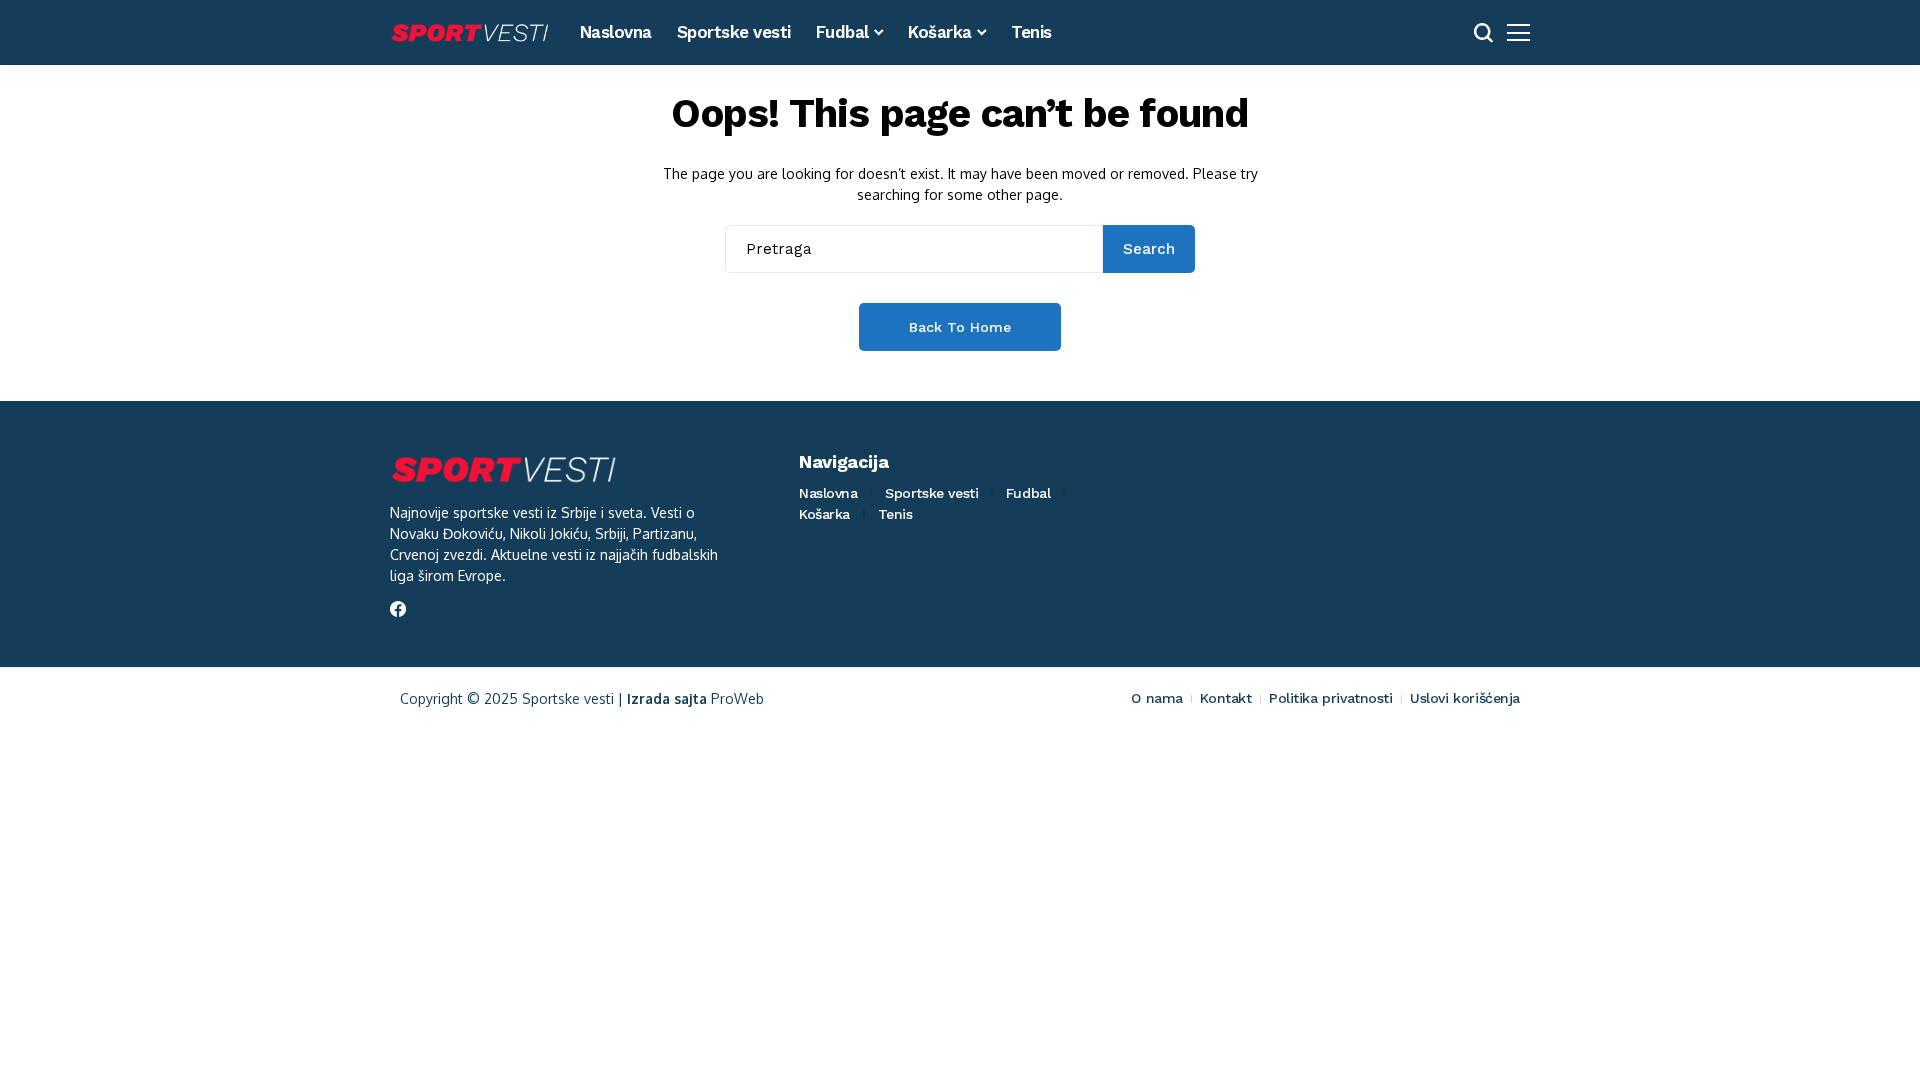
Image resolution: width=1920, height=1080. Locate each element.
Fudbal (1028, 493)
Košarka (824, 514)
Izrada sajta (667, 698)
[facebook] (398, 609)
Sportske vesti (931, 493)
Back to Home (960, 327)
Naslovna (828, 493)
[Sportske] (470, 33)
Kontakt (1225, 698)
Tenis (895, 514)
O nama (1156, 698)
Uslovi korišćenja (1465, 698)
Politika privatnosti (1331, 698)
